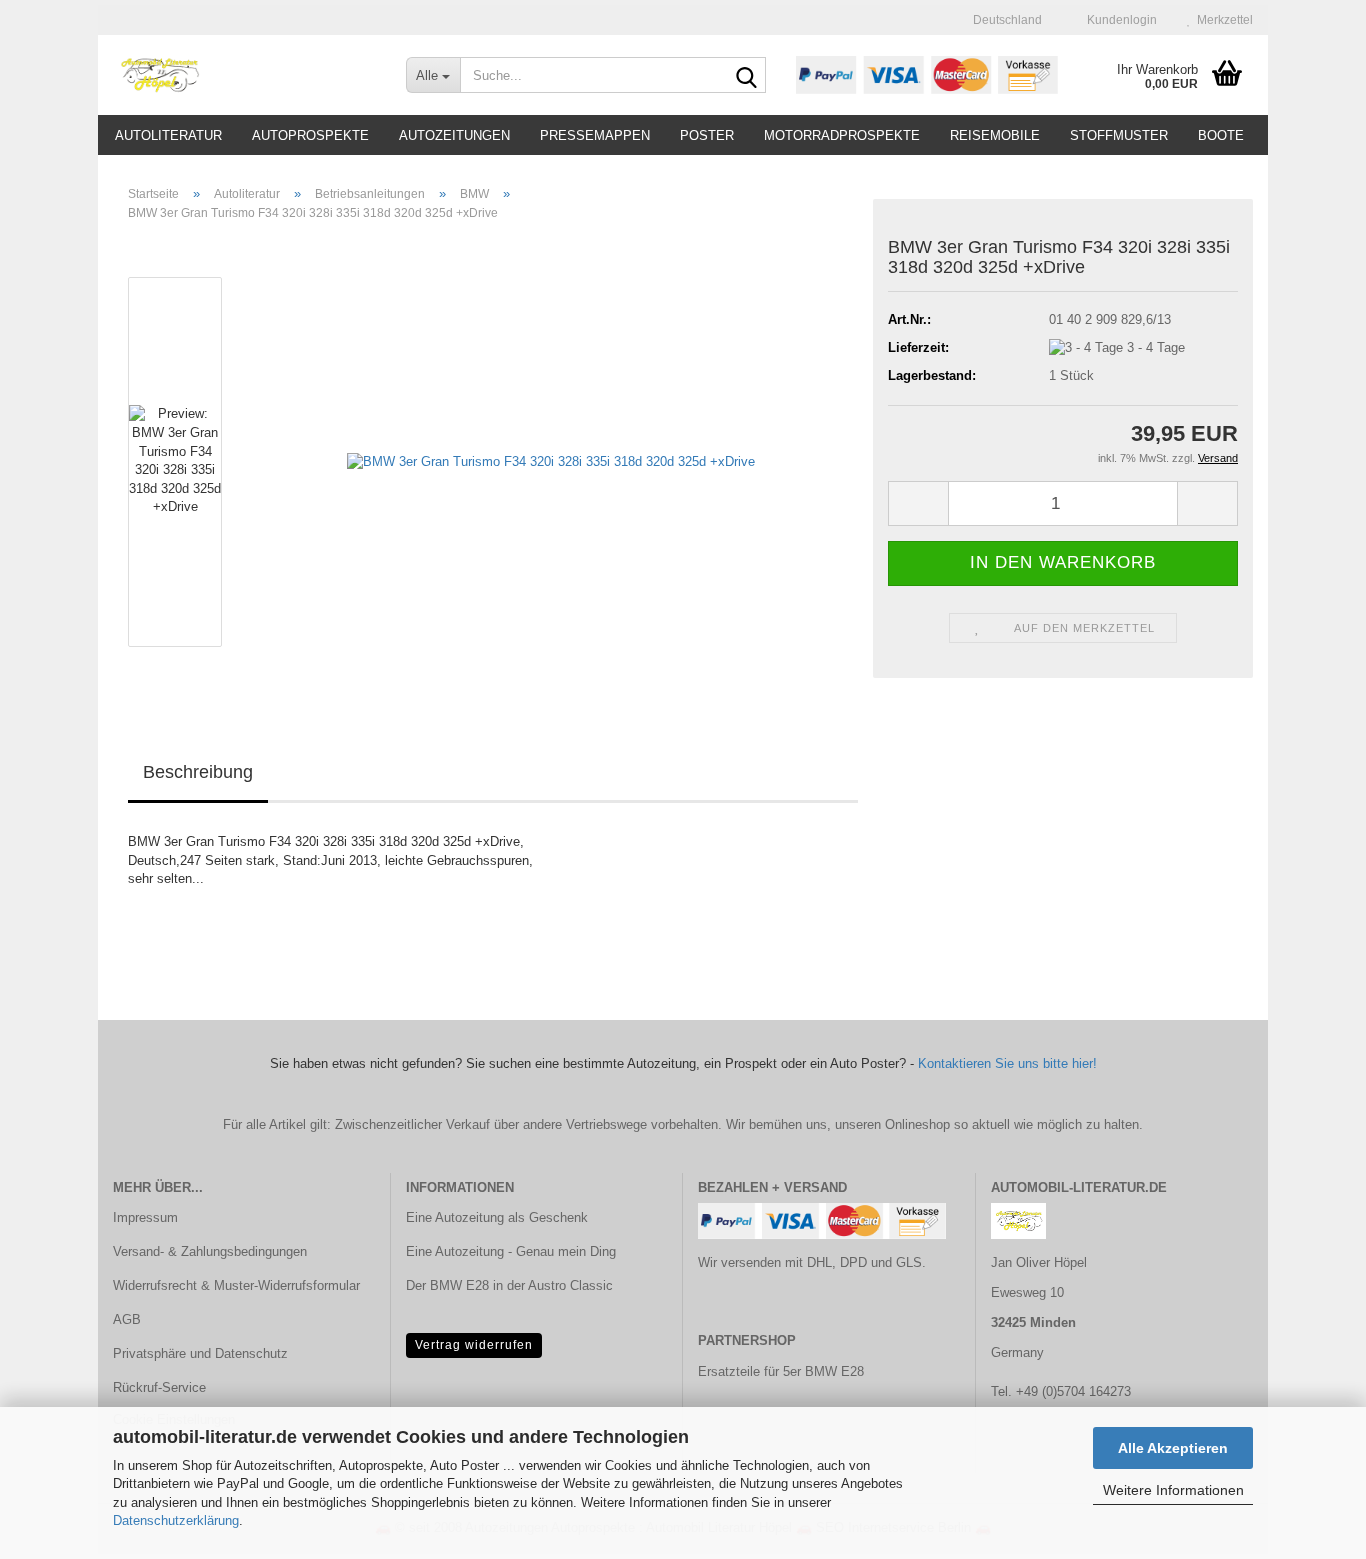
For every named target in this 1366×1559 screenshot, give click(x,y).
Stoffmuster (1119, 135)
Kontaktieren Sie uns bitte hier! (1007, 1063)
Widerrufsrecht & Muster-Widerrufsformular (236, 1285)
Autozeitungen (454, 135)
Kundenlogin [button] (1119, 20)
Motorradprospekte (842, 135)
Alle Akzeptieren (1173, 1448)
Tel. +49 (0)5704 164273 (1061, 1391)
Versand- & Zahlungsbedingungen (210, 1251)
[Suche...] (747, 76)
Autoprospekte (310, 135)
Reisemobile (995, 135)
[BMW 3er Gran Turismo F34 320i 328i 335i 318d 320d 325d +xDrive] (551, 461)
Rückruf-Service (159, 1387)
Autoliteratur (168, 135)
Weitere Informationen (1173, 1490)
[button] (1001, 20)
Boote (1221, 135)
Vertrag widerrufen (474, 1345)
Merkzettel (1222, 20)
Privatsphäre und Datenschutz (200, 1353)
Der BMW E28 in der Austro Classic (509, 1285)
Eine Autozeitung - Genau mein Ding (511, 1251)
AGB (127, 1319)
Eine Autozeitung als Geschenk (497, 1217)
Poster (707, 135)
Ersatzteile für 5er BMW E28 (781, 1371)
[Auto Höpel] (244, 75)
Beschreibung (198, 772)
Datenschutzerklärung (176, 1520)
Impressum (145, 1217)
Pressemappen (595, 135)
